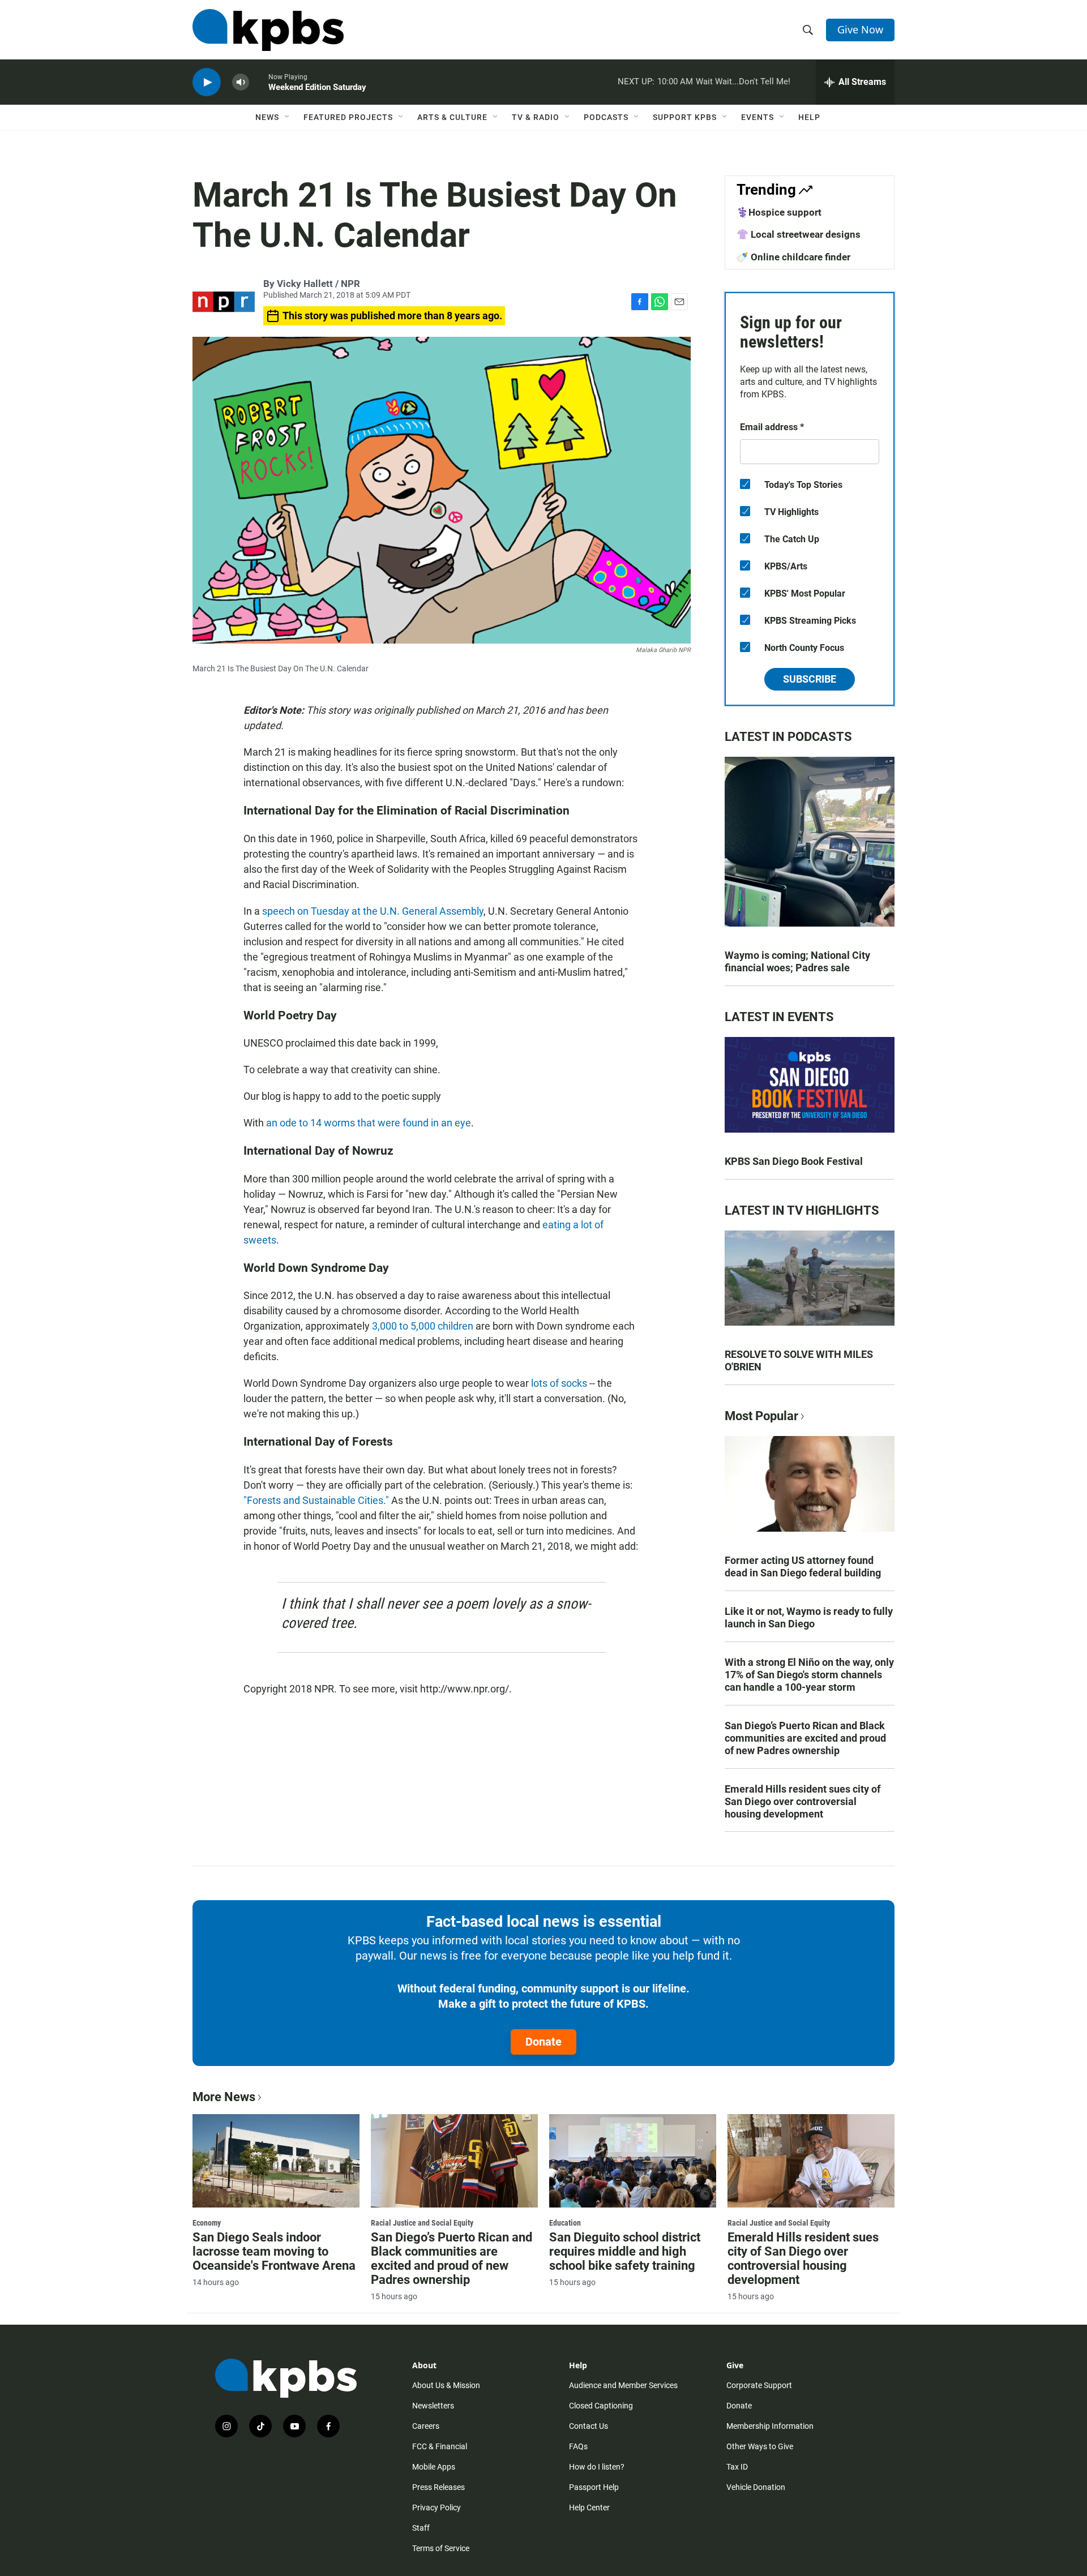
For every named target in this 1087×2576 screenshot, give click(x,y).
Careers (426, 2426)
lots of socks (560, 1383)
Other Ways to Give (760, 2446)
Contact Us (589, 2426)
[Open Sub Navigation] (288, 117)
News (267, 117)
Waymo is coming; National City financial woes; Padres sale (797, 961)
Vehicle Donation (756, 2487)
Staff (421, 2528)
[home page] (268, 30)
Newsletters (433, 2406)
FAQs (578, 2446)
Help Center (589, 2508)
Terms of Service (441, 2548)
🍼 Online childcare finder (793, 257)
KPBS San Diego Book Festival (794, 1161)
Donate (543, 2042)
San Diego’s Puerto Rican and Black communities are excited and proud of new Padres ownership (805, 1738)
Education (565, 2223)
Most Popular (761, 1416)
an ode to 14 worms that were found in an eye (369, 1123)
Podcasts (606, 117)
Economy (207, 2223)
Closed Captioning (601, 2406)
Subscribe (810, 679)
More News (224, 2097)
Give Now (860, 29)
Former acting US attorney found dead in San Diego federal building (803, 1566)
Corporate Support (759, 2385)
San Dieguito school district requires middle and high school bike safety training (625, 2251)
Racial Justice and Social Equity (422, 2223)
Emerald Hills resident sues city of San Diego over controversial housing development (803, 1801)
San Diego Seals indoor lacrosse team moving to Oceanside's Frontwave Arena (274, 2251)
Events (758, 117)
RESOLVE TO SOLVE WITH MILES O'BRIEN (799, 1360)
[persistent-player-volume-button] (241, 82)
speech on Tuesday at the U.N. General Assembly (373, 911)
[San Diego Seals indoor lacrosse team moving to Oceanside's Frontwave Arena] (276, 2161)
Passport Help (594, 2487)
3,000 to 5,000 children (423, 1326)
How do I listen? (597, 2467)
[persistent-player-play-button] (207, 82)
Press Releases (438, 2487)
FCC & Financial (440, 2446)
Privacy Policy (436, 2508)
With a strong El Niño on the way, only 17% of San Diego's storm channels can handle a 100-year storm (809, 1675)
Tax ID (737, 2467)
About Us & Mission (446, 2385)
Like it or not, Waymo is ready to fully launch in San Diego (809, 1617)
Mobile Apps (434, 2467)
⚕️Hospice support (779, 212)
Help (809, 117)
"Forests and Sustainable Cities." (316, 1500)
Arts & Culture (452, 117)
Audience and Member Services (623, 2385)
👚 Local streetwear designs (799, 234)
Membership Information (770, 2426)
